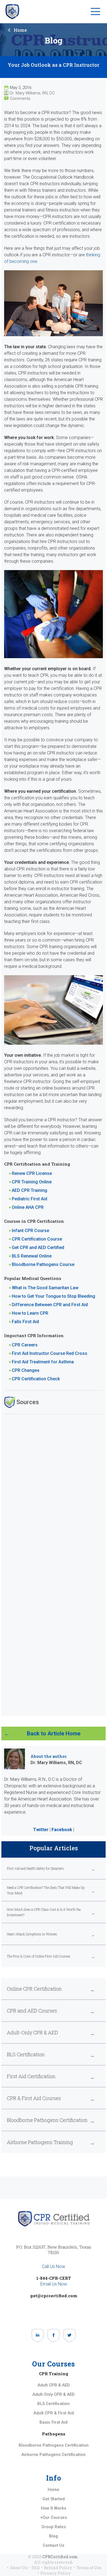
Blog (54, 2536)
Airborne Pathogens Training (40, 2142)
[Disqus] (54, 1488)
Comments (20, 98)
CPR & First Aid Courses (34, 2098)
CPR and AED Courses (32, 2011)
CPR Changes (26, 1370)
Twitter (41, 1830)
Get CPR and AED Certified (38, 1248)
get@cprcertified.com (54, 2296)
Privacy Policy (56, 2573)
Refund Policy (58, 2568)
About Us (19, 2568)
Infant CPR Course (30, 1231)
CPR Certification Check (36, 1379)
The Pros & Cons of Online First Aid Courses (39, 1956)
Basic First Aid (54, 2422)
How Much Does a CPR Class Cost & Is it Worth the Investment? (44, 1912)
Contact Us (54, 2545)
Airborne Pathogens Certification (54, 2455)
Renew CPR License (32, 1173)
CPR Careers (25, 1345)
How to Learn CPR (30, 1313)
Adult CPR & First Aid (54, 2413)
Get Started (54, 2499)
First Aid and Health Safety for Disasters (35, 1868)
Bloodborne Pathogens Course (43, 1264)
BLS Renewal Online (32, 1256)
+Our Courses (54, 2517)
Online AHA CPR (28, 1207)
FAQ (36, 2568)
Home (20, 30)
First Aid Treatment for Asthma (43, 1362)
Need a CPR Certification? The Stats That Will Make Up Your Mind (46, 1890)
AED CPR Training (29, 1190)
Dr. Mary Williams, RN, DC (32, 93)
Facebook (62, 1830)
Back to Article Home (54, 1733)
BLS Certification (26, 2054)
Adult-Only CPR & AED (32, 2032)
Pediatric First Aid (29, 1199)
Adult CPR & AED (54, 2385)
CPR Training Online (32, 1182)
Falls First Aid (25, 1322)
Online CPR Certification (34, 1989)
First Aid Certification (31, 2076)
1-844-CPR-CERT (54, 2278)
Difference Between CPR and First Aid (50, 1305)
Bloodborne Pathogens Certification (47, 2120)
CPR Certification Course (37, 1239)
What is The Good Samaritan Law (45, 1288)
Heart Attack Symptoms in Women (32, 1934)
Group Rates (54, 2527)
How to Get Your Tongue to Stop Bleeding (54, 1296)
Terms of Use (89, 2568)
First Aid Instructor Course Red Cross (50, 1353)
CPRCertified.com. (60, 2557)
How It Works (54, 2508)
